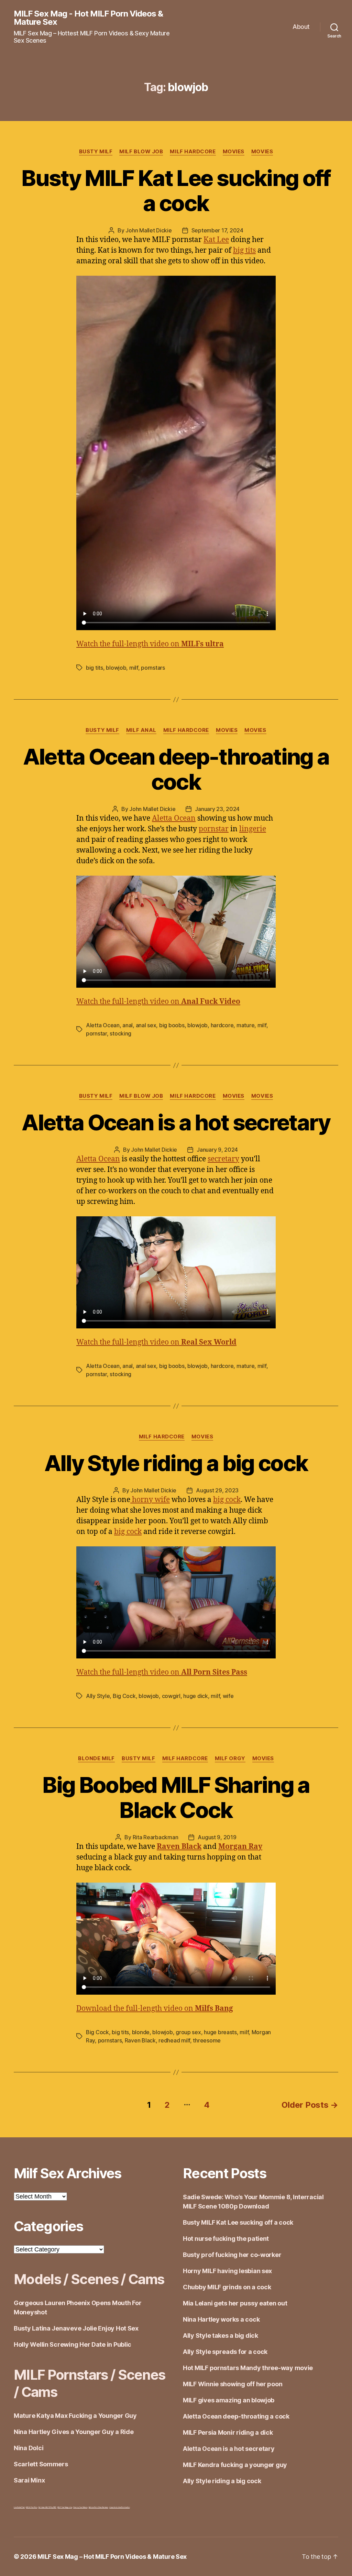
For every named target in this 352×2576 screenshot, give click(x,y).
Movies (234, 152)
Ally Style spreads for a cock (225, 2352)
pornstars (153, 668)
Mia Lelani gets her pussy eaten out (235, 2303)
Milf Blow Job (141, 152)
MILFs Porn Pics (31, 2507)
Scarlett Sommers (41, 2464)
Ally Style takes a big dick (221, 2336)
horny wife (150, 1500)
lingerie (253, 829)
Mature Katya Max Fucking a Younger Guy (75, 2416)
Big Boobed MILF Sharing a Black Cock (176, 1797)
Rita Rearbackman (156, 1837)
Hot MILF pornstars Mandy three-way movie (248, 2368)
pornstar (214, 829)
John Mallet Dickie (148, 230)
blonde (141, 2032)
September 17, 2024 (217, 230)
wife (228, 1696)
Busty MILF (96, 152)
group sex (188, 2032)
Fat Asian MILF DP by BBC (48, 2507)
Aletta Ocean (174, 818)
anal (128, 1025)
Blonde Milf (96, 1758)
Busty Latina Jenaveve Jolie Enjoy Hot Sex (76, 2328)
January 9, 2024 (217, 1150)
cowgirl (171, 1696)
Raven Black (140, 2040)
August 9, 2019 (217, 1837)
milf (134, 668)
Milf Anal (141, 730)
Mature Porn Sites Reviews (98, 2507)
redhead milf (174, 2040)
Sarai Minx (29, 2480)
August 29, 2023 (217, 1490)
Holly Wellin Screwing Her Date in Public (73, 2344)
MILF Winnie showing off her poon (233, 2384)
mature (245, 1025)
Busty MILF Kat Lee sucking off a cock (176, 190)
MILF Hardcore (193, 152)
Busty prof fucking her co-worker (232, 2255)
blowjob (116, 668)
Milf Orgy (230, 1758)
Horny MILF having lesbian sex (227, 2271)
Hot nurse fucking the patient (226, 2239)
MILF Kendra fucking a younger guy (235, 2465)
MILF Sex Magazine (65, 2507)
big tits (244, 250)
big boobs (172, 1025)
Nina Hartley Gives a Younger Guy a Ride (74, 2432)
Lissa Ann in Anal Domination (119, 2507)
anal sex (146, 1025)
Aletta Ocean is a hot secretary (176, 1122)
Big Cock (124, 1696)
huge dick (196, 1696)
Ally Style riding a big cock (176, 1463)
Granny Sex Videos (80, 2507)
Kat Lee (216, 240)
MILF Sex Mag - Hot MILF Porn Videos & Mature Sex (88, 18)
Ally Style (98, 1696)
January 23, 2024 (217, 809)
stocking (120, 1033)
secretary (223, 1159)
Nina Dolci (29, 2448)
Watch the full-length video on (150, 644)
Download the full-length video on (155, 2009)
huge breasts (220, 2032)
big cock (227, 1500)
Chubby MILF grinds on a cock (227, 2287)
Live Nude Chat (19, 2507)
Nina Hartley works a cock (221, 2319)
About (301, 27)
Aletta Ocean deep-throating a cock (176, 769)
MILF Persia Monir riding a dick (228, 2432)
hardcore (222, 1025)
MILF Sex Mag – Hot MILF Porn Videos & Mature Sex (112, 2557)
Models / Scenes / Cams (89, 2279)
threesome (207, 2040)
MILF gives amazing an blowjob (229, 2400)
